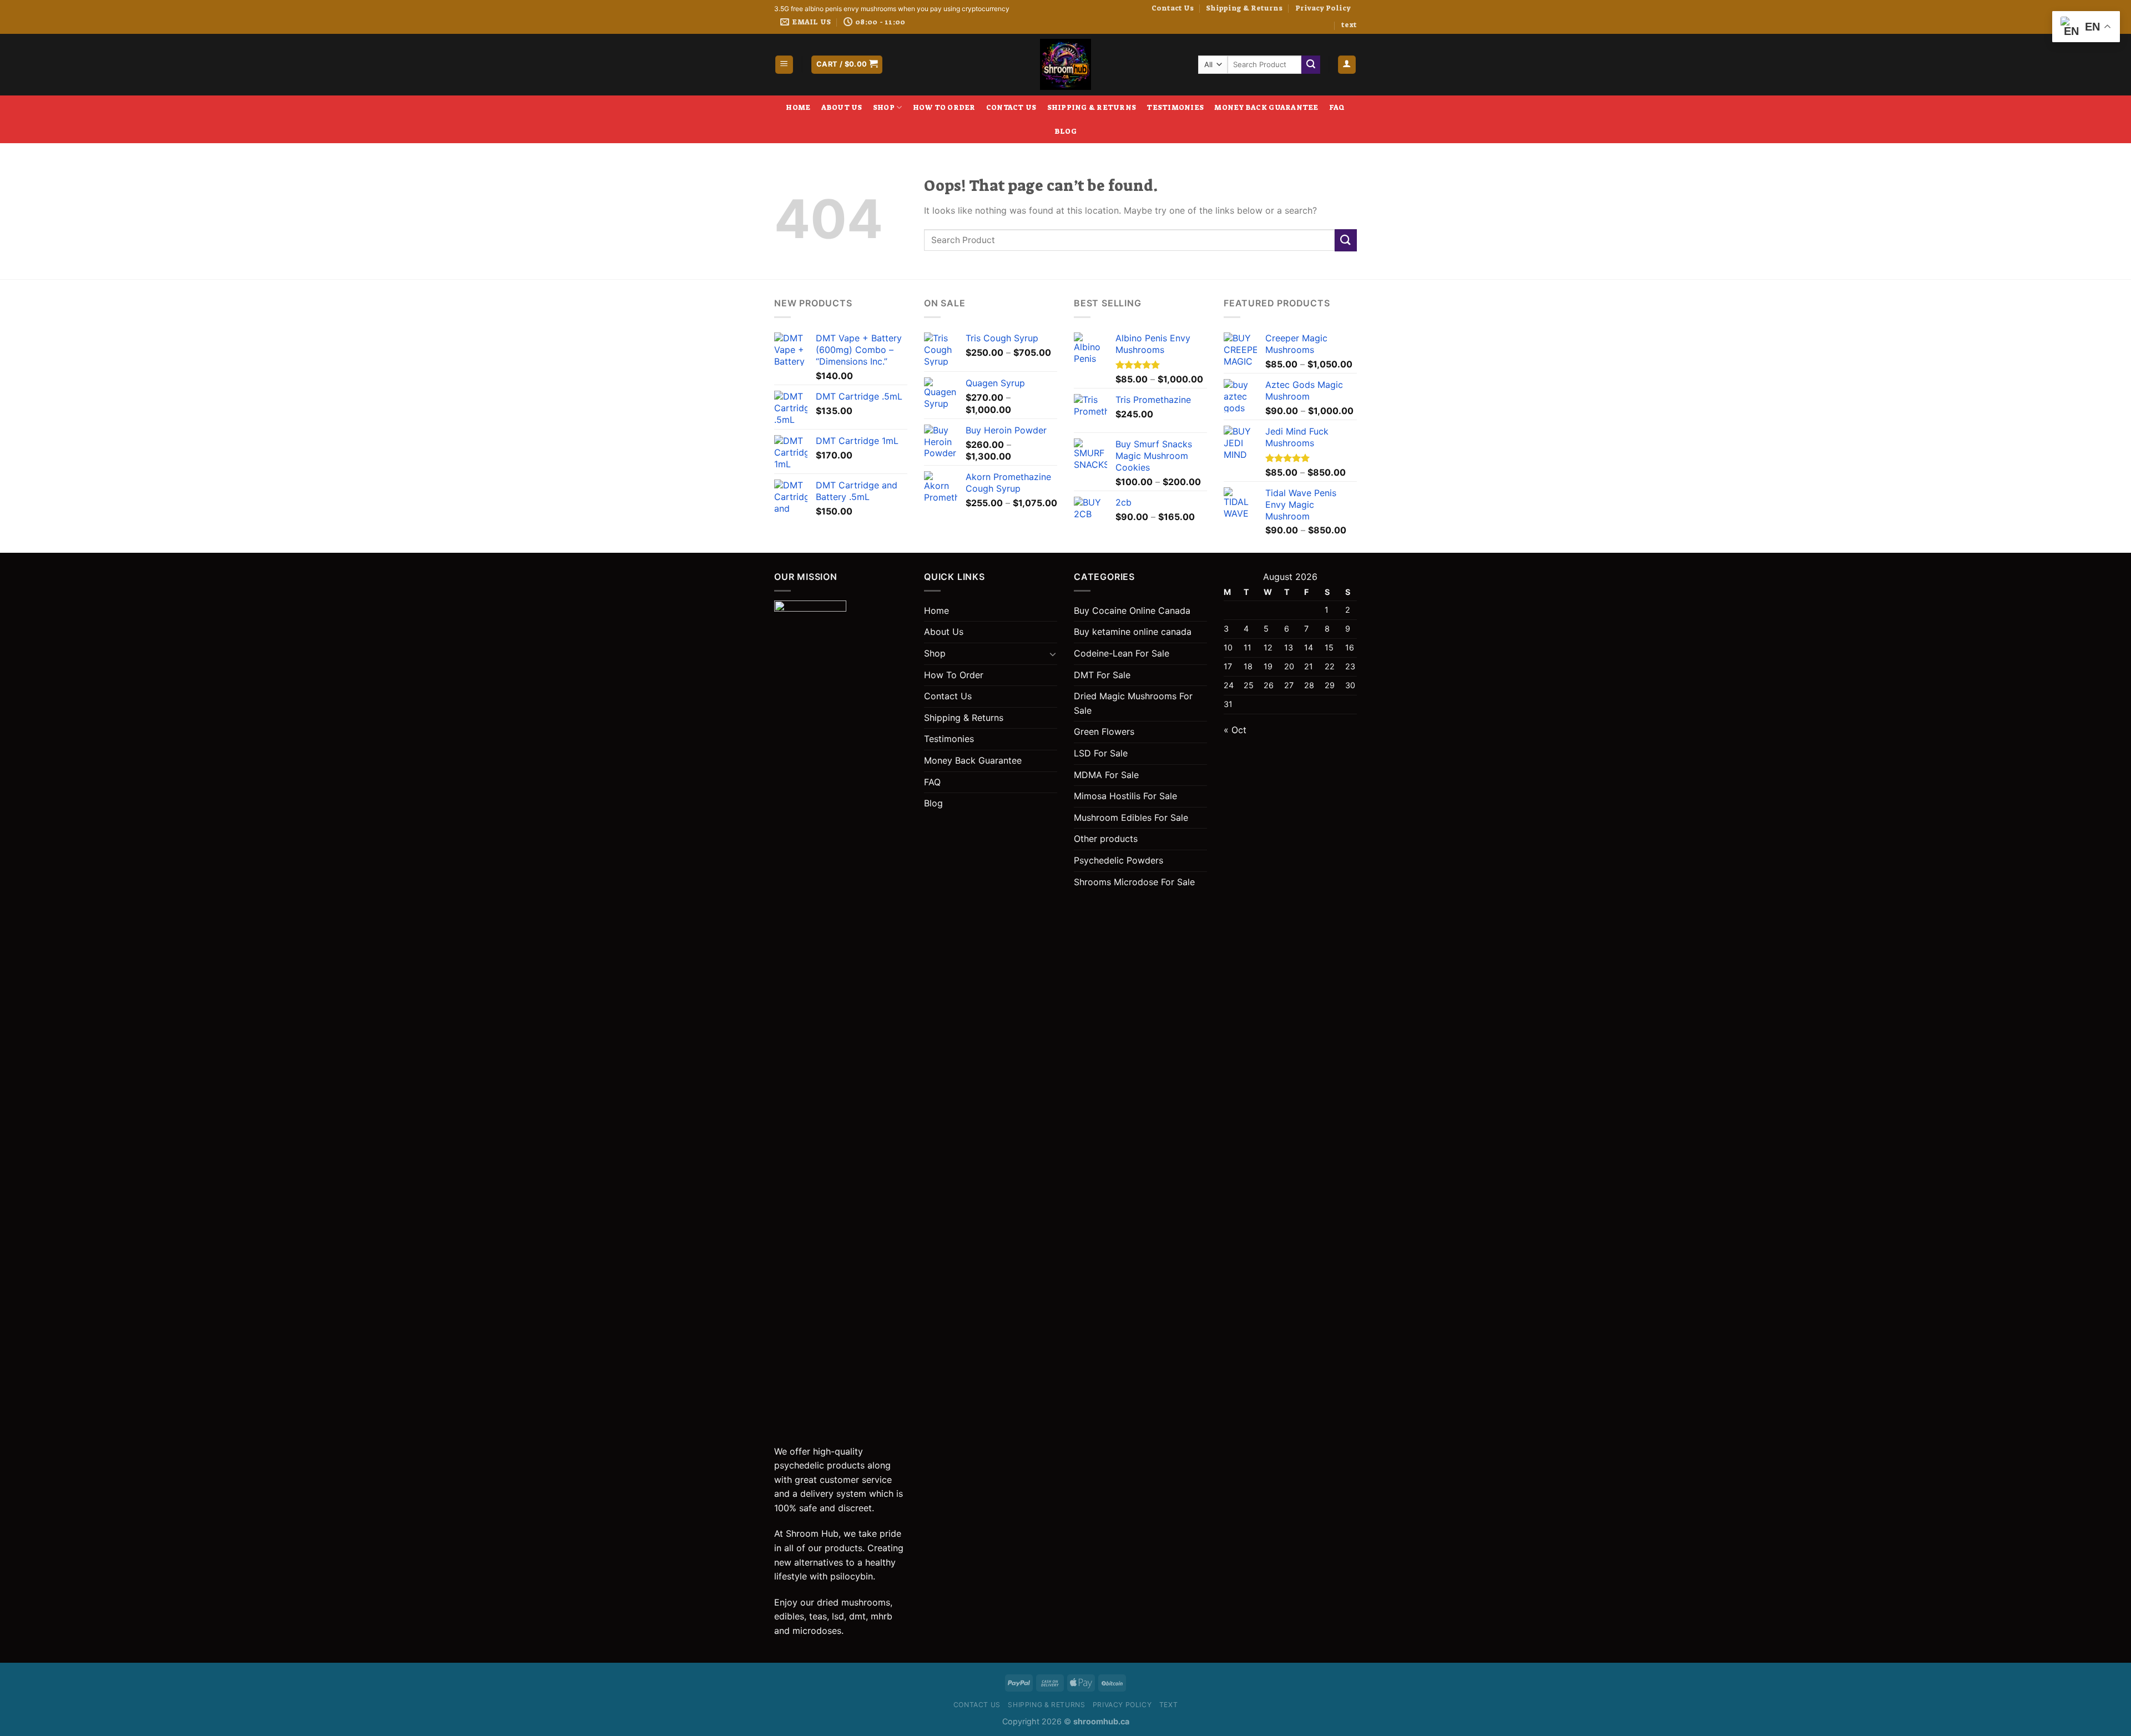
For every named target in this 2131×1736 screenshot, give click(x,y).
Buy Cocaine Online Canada (1132, 610)
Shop (884, 107)
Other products (1106, 839)
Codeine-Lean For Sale (1122, 653)
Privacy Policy (1323, 8)
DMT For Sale (1102, 675)
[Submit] (1311, 65)
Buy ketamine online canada (1133, 632)
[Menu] (784, 65)
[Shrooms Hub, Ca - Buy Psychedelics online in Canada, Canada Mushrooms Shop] (1065, 64)
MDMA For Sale (1106, 775)
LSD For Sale (1101, 753)
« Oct (1235, 730)
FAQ (1337, 107)
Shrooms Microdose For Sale (1134, 882)
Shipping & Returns (1244, 8)
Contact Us (1173, 8)
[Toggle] (1053, 654)
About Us (842, 107)
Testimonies (1175, 107)
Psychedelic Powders (1118, 860)
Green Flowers (1104, 731)
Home (798, 107)
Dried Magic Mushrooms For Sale (1133, 703)
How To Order (944, 107)
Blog (1065, 131)
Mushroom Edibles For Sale (1131, 817)
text (1349, 25)
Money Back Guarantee (1266, 107)
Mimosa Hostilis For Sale (1125, 796)
